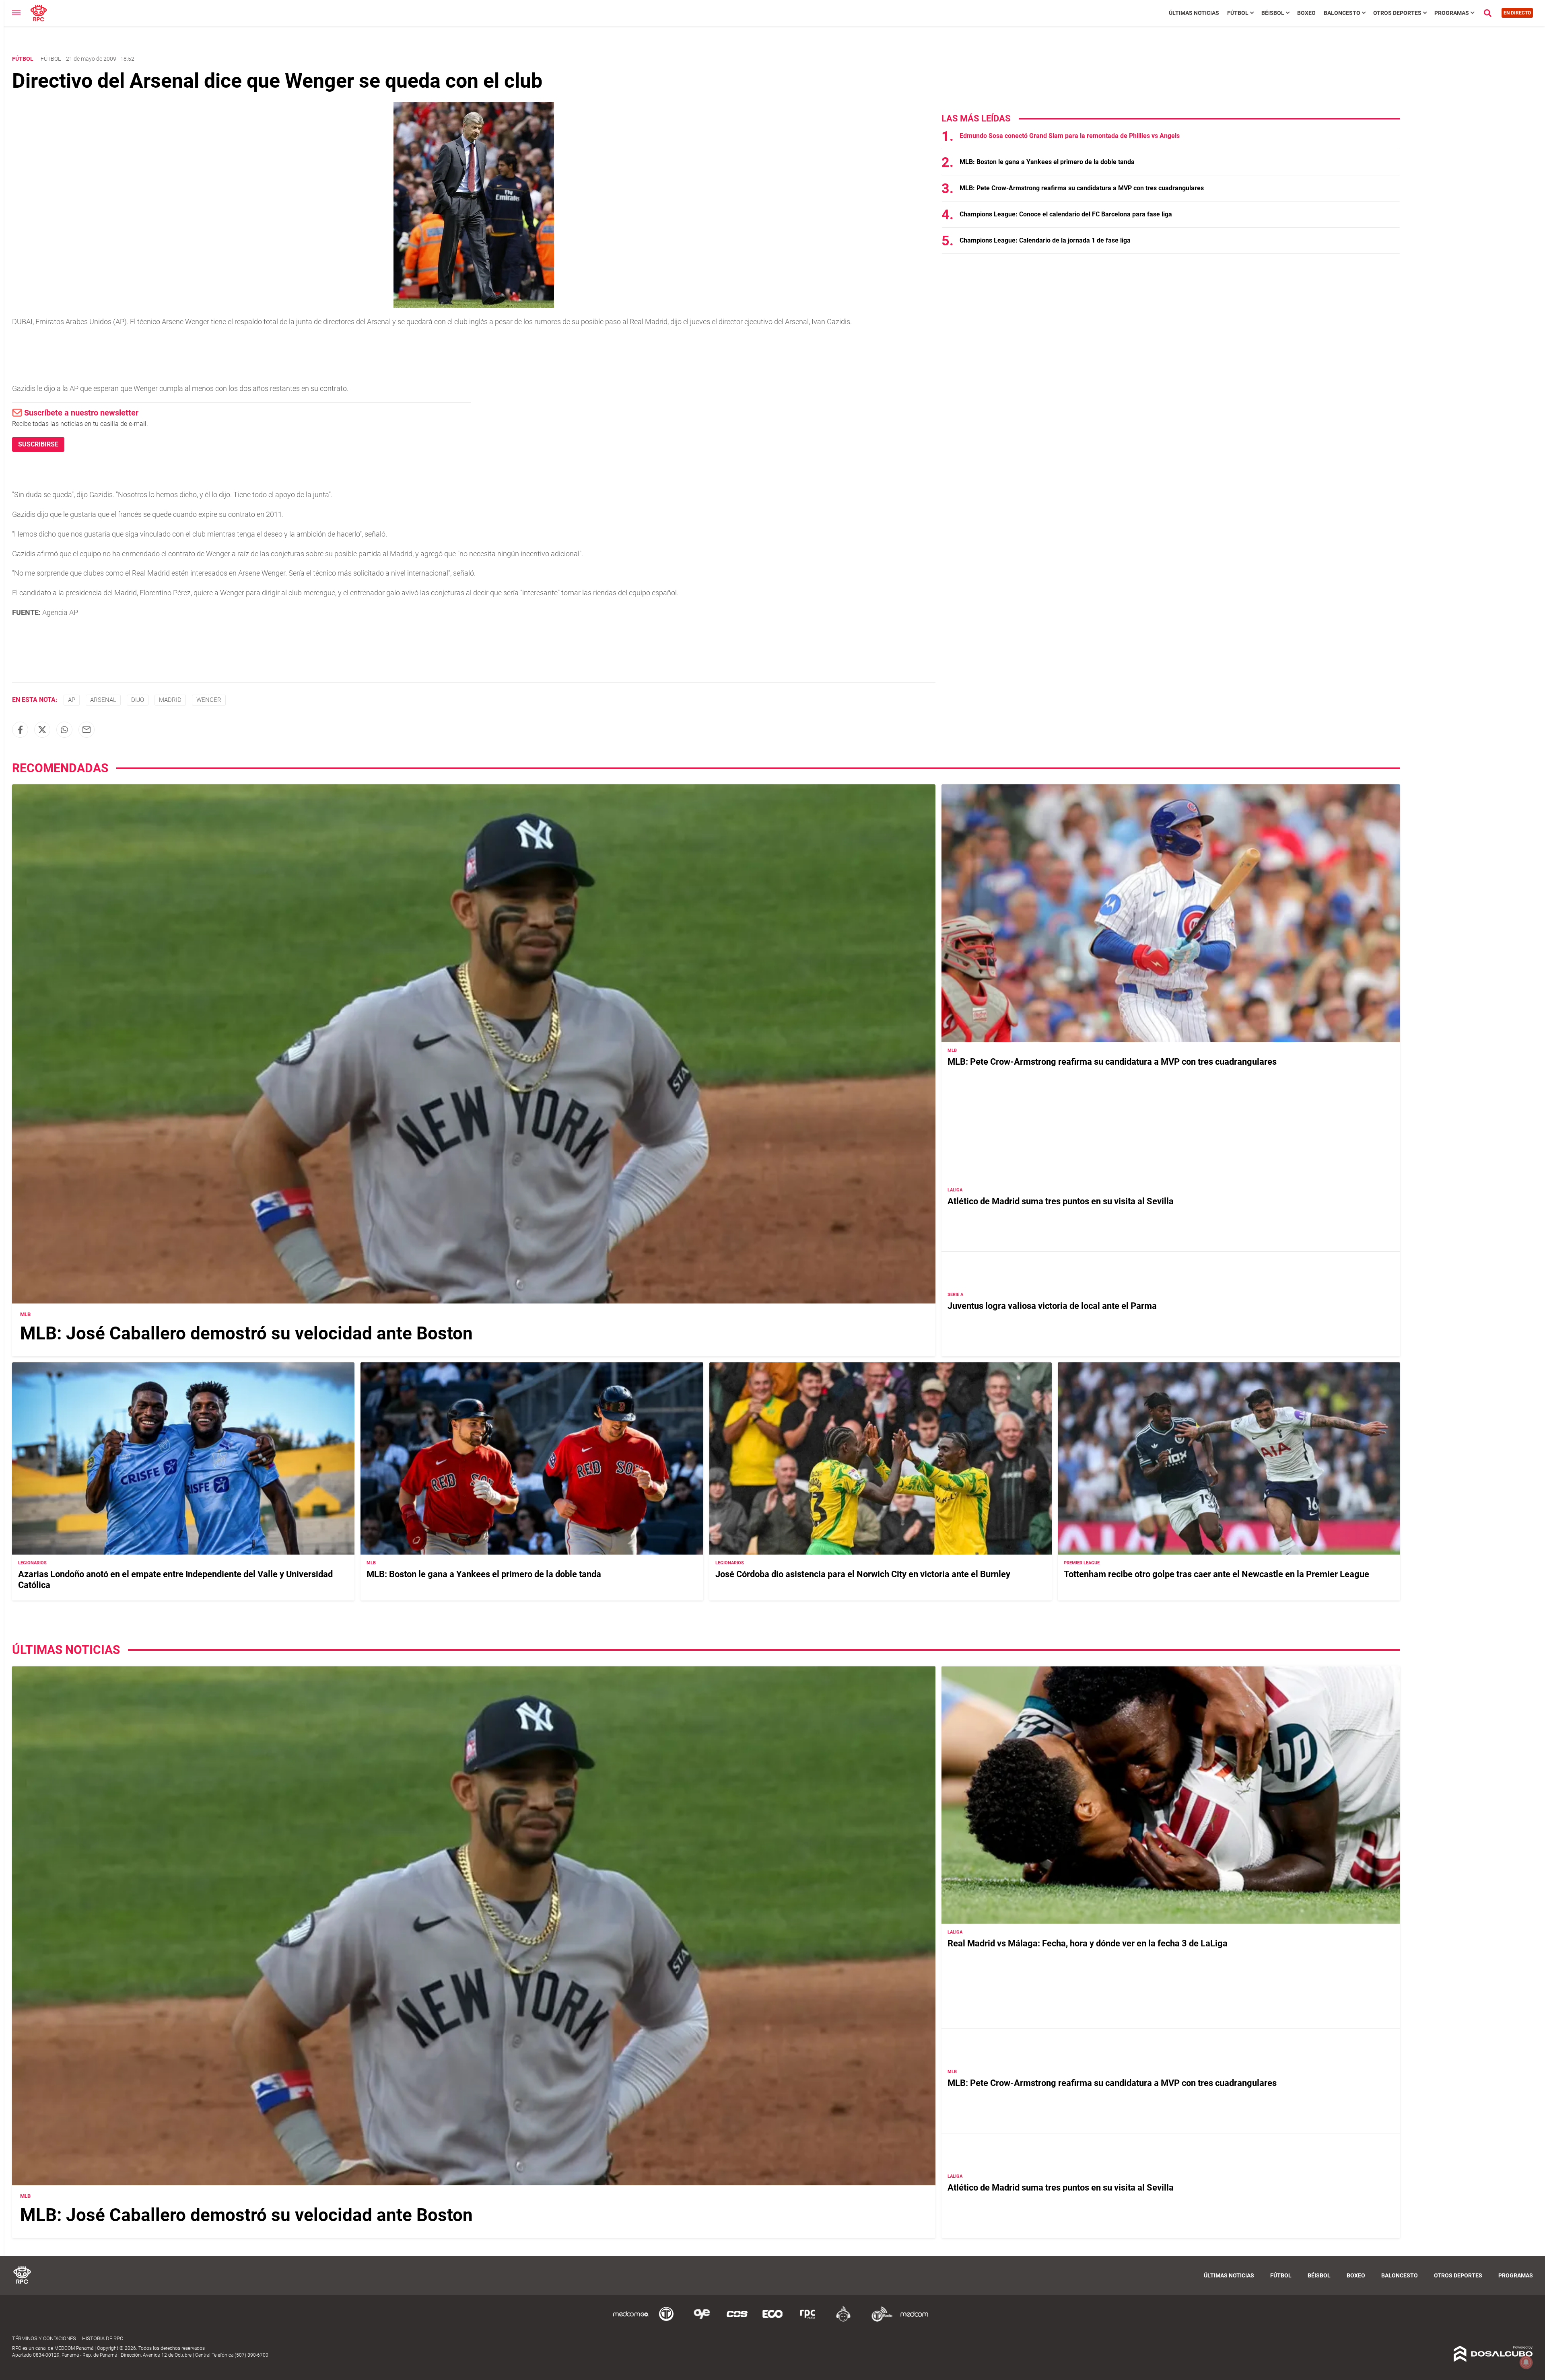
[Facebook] (20, 730)
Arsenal (103, 700)
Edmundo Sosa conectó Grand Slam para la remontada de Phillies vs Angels (1070, 136)
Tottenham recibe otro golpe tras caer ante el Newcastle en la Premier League (1216, 1574)
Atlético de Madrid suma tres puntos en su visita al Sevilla (1061, 1201)
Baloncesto (1342, 13)
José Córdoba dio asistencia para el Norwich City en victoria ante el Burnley (863, 1574)
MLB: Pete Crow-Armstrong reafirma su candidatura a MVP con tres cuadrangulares (1082, 188)
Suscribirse (38, 444)
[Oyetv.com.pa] (702, 2320)
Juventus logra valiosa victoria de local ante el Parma (1052, 1306)
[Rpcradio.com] (808, 2320)
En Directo (1517, 13)
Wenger (209, 700)
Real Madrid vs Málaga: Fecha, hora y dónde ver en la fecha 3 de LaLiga (1088, 1943)
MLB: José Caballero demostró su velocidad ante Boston (246, 1333)
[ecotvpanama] (772, 2320)
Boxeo (1306, 13)
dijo (138, 700)
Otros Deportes (1397, 13)
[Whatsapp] (64, 730)
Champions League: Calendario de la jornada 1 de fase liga (1045, 240)
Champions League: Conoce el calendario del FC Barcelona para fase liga (1066, 214)
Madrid (170, 700)
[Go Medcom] (631, 2320)
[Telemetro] (666, 2320)
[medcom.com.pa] (914, 2320)
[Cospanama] (737, 2320)
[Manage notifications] (1526, 2362)
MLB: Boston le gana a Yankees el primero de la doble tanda (1047, 162)
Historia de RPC (103, 2338)
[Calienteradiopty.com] (843, 2320)
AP (72, 700)
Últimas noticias (1194, 13)
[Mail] (87, 730)
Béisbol (1273, 13)
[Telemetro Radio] (879, 2320)
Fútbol (1238, 13)
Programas (1452, 13)
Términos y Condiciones (44, 2338)
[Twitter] (42, 730)
